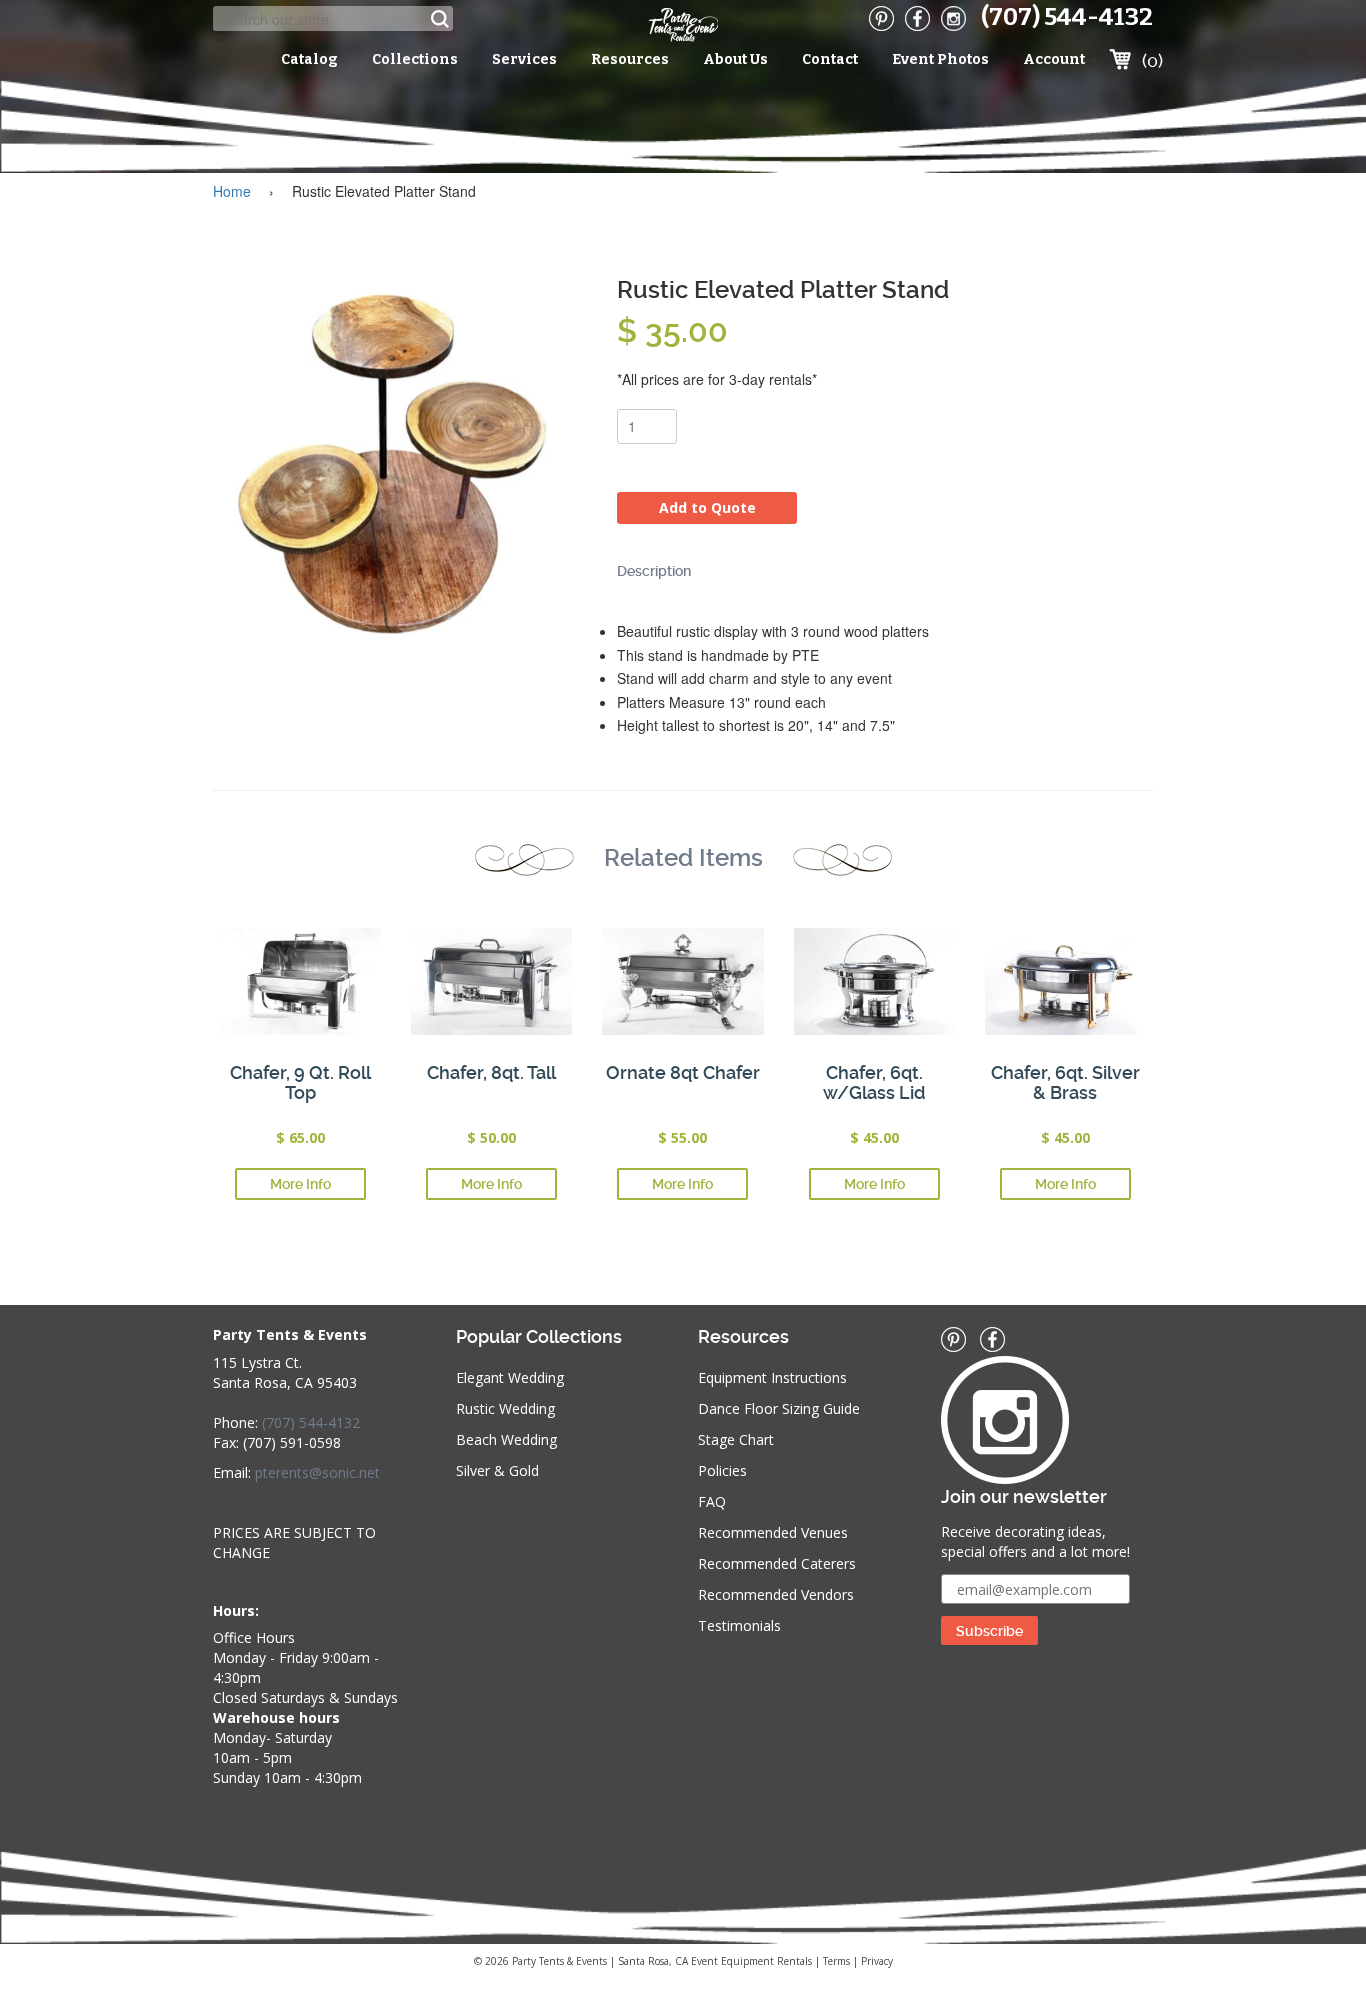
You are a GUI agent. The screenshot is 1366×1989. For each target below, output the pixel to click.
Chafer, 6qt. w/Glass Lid (874, 1082)
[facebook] (917, 18)
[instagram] (953, 18)
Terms (836, 1961)
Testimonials (739, 1625)
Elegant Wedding (510, 1377)
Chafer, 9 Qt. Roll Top (300, 1082)
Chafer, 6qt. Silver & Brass (1065, 1082)
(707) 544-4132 (1067, 17)
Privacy (877, 1961)
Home (232, 191)
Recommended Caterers (777, 1563)
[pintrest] (881, 18)
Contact (830, 59)
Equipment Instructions (772, 1377)
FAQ (712, 1501)
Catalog (309, 59)
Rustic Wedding (505, 1408)
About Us (735, 59)
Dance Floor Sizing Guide (779, 1408)
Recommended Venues (773, 1532)
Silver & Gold (497, 1470)
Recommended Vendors (776, 1594)
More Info (300, 1184)
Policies (722, 1470)
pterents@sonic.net (317, 1472)
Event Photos (940, 59)
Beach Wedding (506, 1439)
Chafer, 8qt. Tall (491, 1072)
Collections (415, 59)
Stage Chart (736, 1439)
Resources (630, 59)
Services (524, 59)
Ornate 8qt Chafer (683, 1072)
